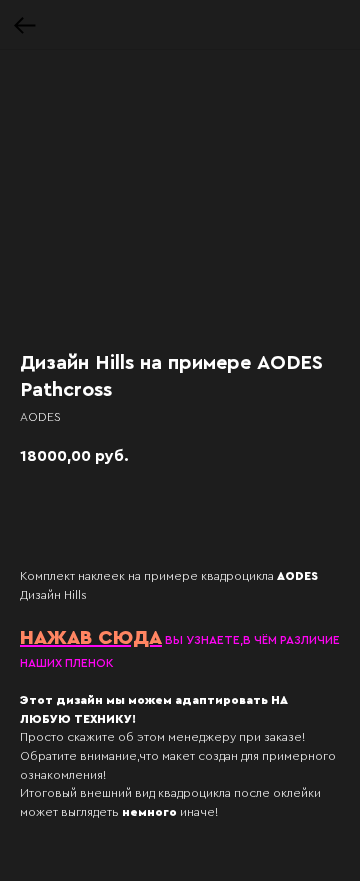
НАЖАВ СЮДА (91, 638)
